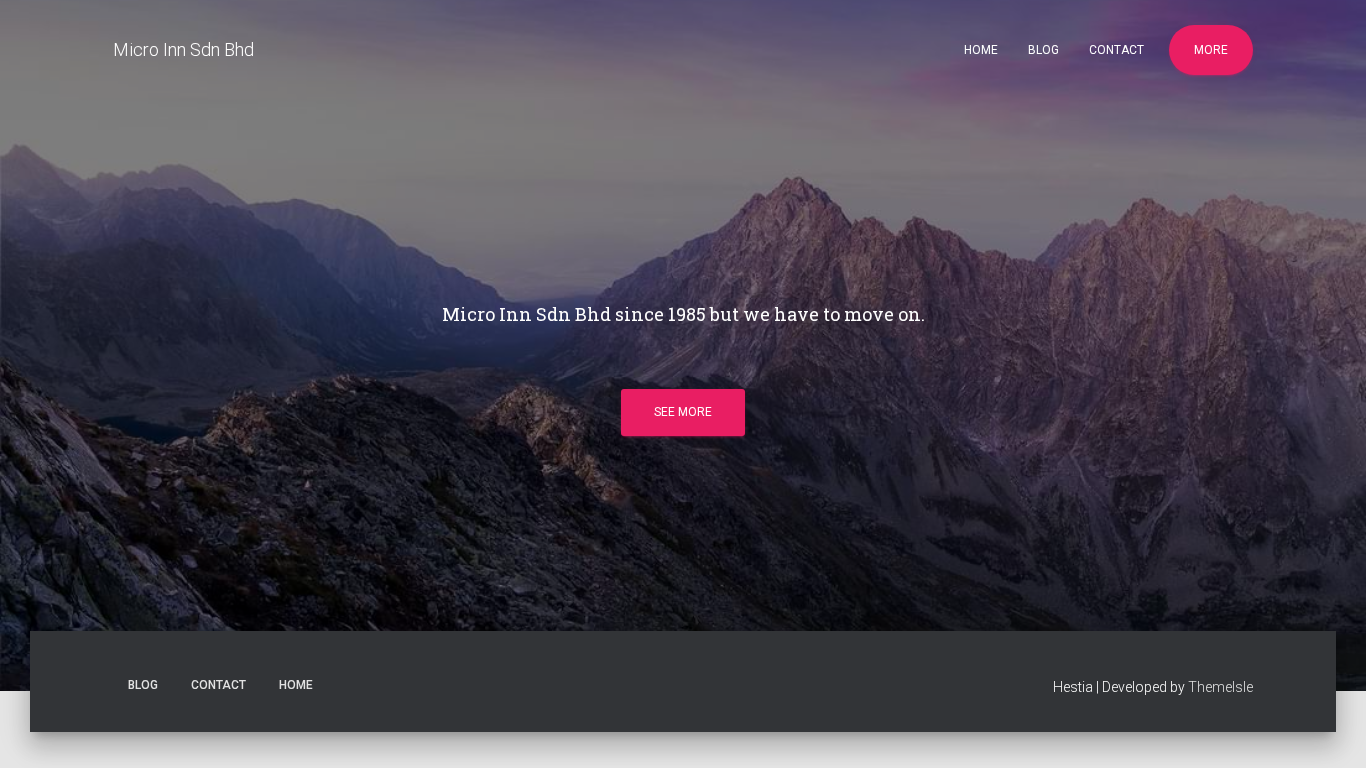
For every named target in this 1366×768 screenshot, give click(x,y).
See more (683, 412)
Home (981, 50)
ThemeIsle (1220, 687)
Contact (1116, 50)
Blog (1043, 50)
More (1211, 50)
